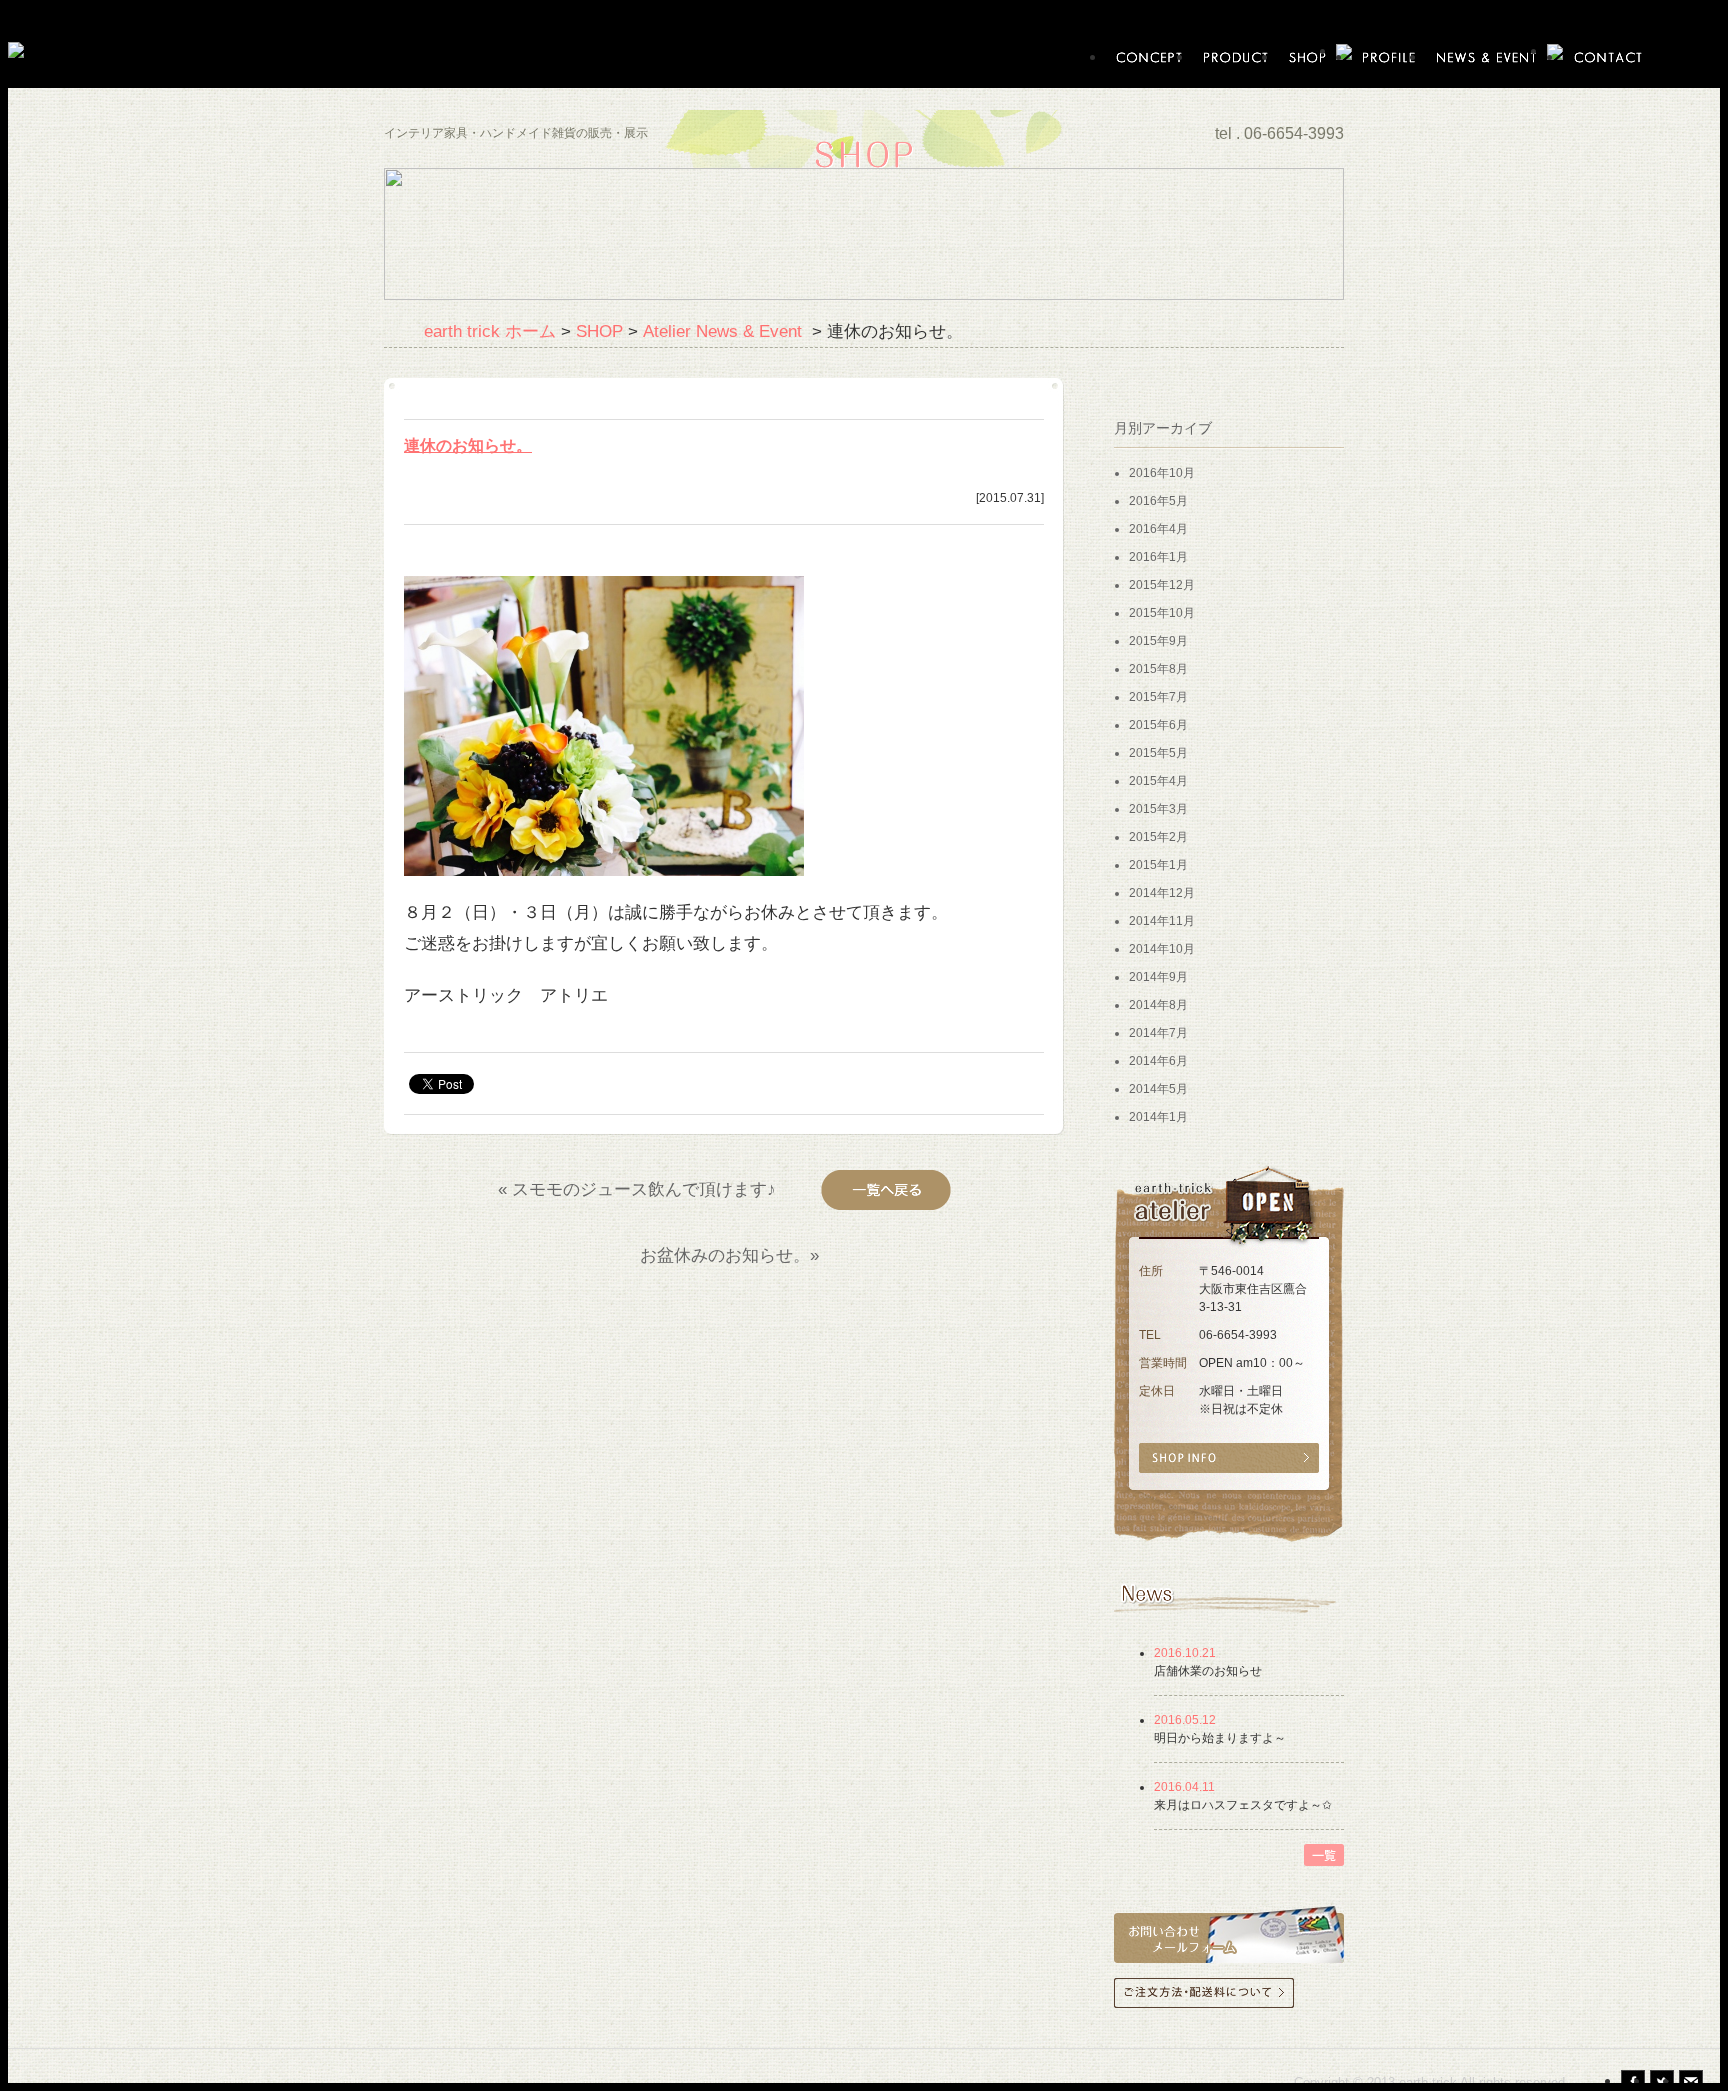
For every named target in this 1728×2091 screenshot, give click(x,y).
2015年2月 (1158, 837)
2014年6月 (1158, 1061)
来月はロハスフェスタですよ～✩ (1243, 1805)
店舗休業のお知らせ (1208, 1671)
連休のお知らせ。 (468, 445)
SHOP (599, 331)
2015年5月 (1158, 753)
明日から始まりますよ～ (1220, 1738)
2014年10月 (1162, 949)
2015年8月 (1158, 669)
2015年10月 (1162, 613)
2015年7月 (1158, 697)
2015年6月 (1158, 725)
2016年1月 (1158, 557)
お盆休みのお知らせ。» (732, 1255)
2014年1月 (1158, 1117)
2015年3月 (1158, 809)
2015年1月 (1158, 865)
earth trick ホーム (490, 331)
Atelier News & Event (725, 331)
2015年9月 (1158, 641)
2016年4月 (1158, 529)
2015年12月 (1162, 585)
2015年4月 (1158, 781)
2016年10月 (1162, 473)
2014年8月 (1158, 1005)
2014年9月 (1158, 977)
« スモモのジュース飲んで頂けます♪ (637, 1189)
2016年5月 (1158, 501)
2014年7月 (1158, 1033)
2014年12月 (1162, 893)
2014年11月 (1162, 921)
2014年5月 (1158, 1089)
